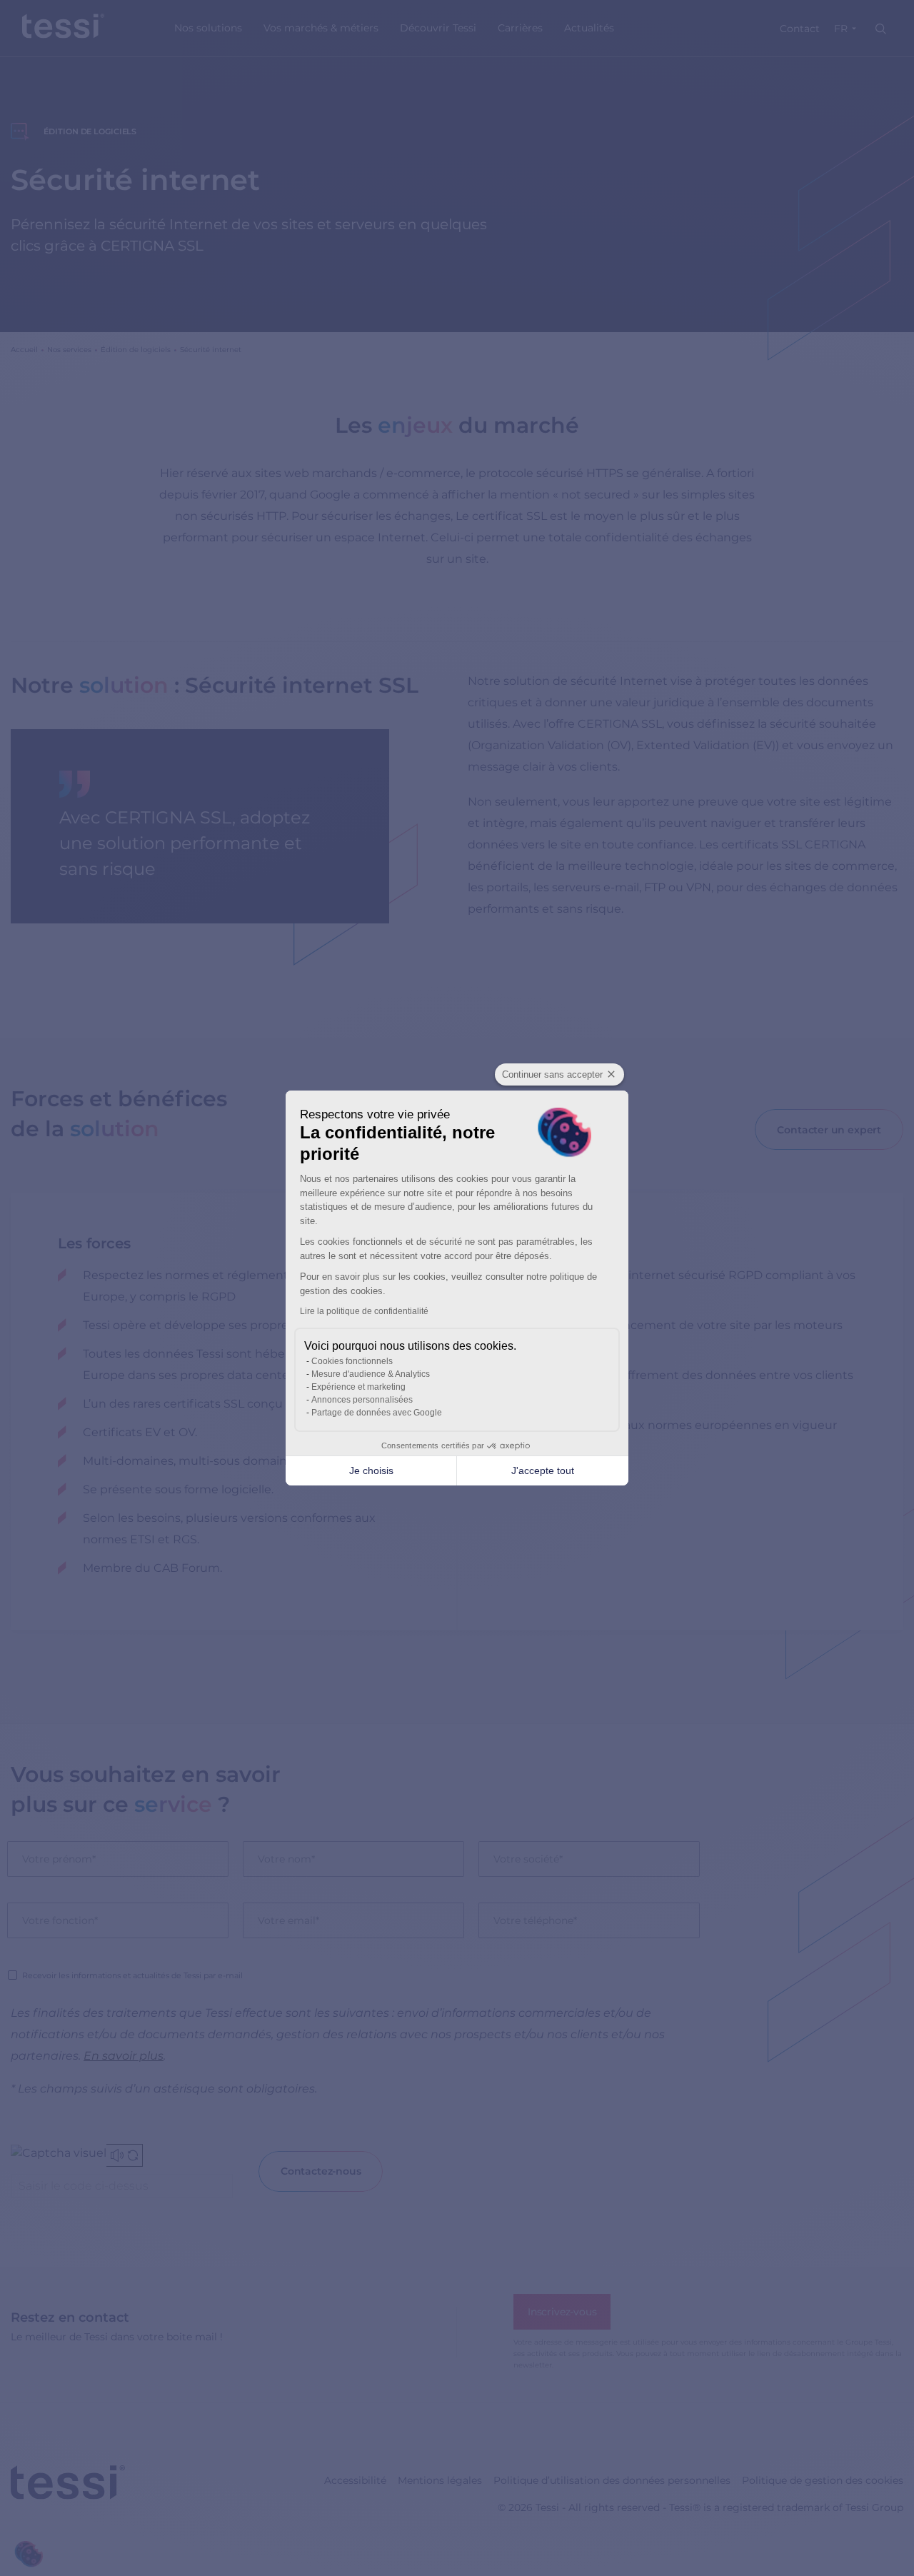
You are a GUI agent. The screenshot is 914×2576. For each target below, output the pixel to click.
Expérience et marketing (358, 1387)
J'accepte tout (543, 1470)
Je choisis (371, 1470)
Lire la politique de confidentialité (364, 1311)
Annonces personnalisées (362, 1400)
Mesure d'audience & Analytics (371, 1374)
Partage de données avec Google (377, 1413)
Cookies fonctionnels (352, 1361)
